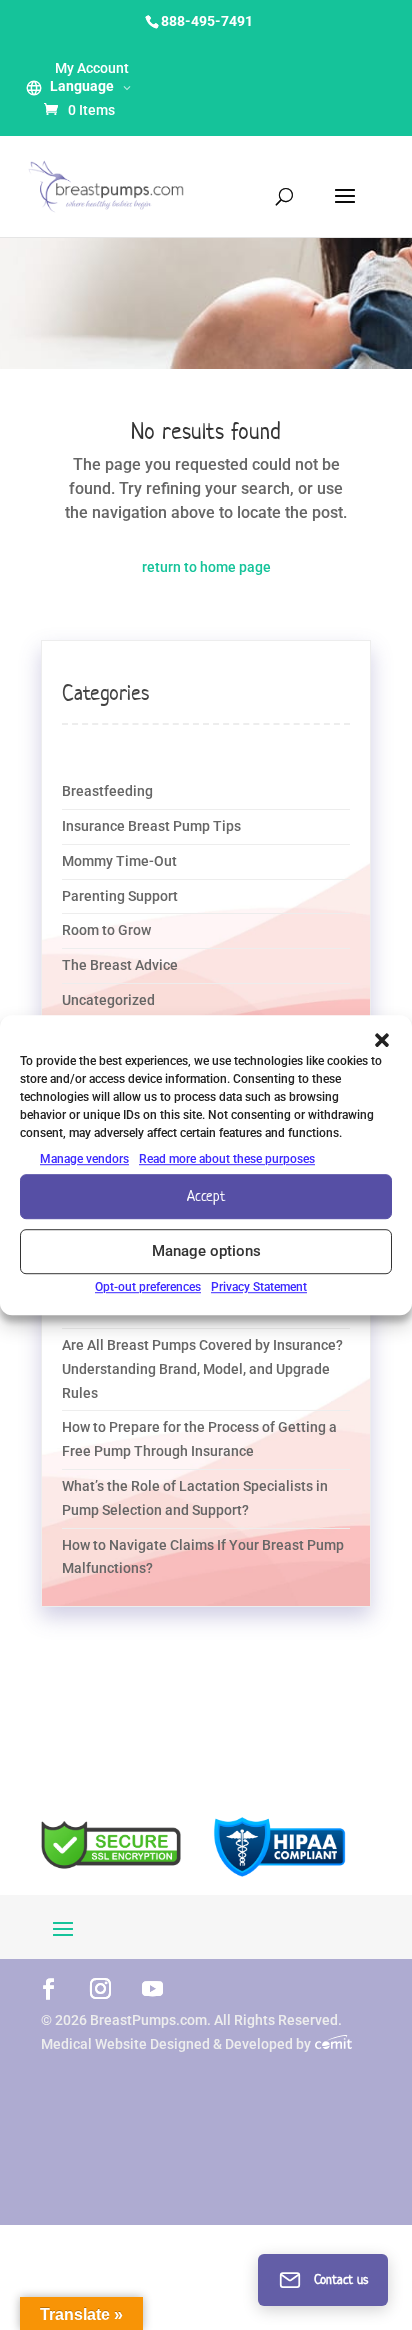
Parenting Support (120, 896)
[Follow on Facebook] (48, 1988)
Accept (206, 1196)
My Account (92, 68)
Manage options (206, 1252)
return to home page (206, 567)
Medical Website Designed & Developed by (177, 2044)
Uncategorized (108, 1000)
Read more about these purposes (227, 1159)
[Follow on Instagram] (100, 1988)
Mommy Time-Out (119, 861)
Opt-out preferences (148, 1287)
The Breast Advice (120, 965)
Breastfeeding (107, 791)
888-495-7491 (207, 21)
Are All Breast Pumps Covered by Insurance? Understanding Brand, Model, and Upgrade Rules (202, 1369)
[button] (382, 1040)
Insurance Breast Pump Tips (151, 826)
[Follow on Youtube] (152, 1988)
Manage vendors (84, 1159)
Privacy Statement (259, 1287)
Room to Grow (106, 930)
